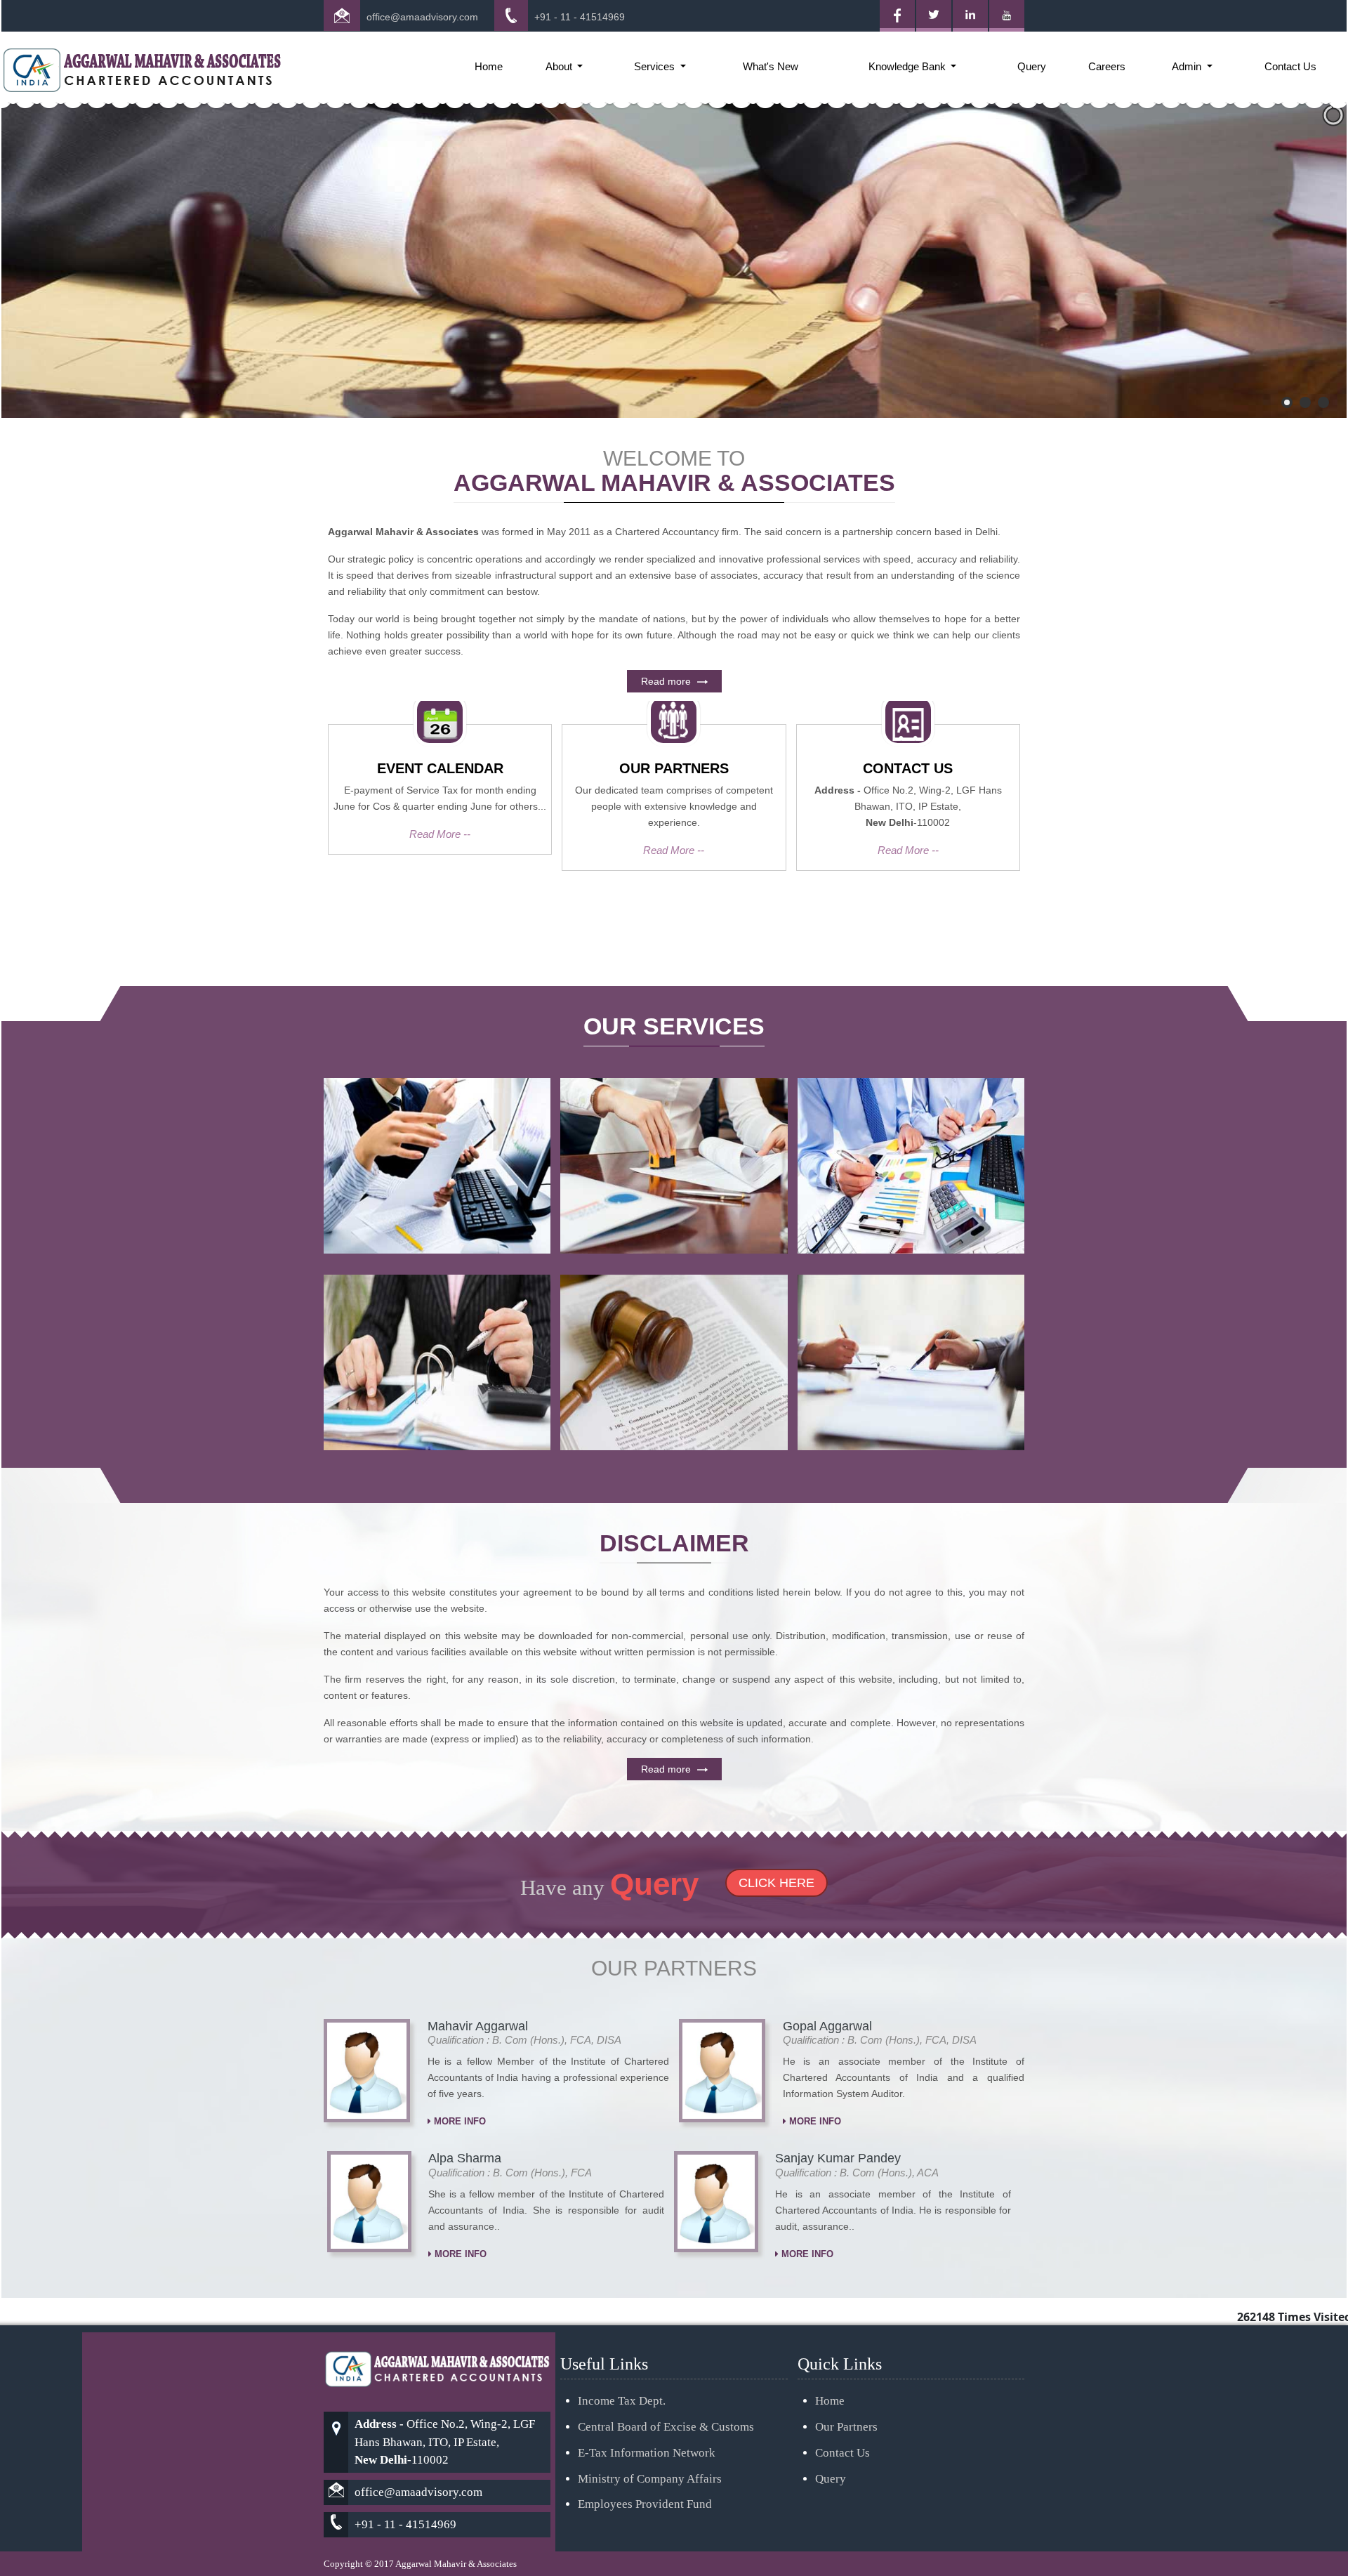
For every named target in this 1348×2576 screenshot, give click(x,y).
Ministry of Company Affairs (650, 2479)
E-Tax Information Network (647, 2453)
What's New (771, 66)
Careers (1107, 66)
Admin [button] (1188, 66)
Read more (667, 681)
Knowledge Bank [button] (908, 66)
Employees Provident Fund (645, 2504)
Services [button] (656, 66)
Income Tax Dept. (622, 2401)
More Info (458, 2121)
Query (1032, 66)
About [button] (560, 66)
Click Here (777, 1883)
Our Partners (846, 2427)
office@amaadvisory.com (422, 17)
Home (489, 66)
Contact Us (1290, 66)
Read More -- (440, 834)
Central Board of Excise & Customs (666, 2427)
